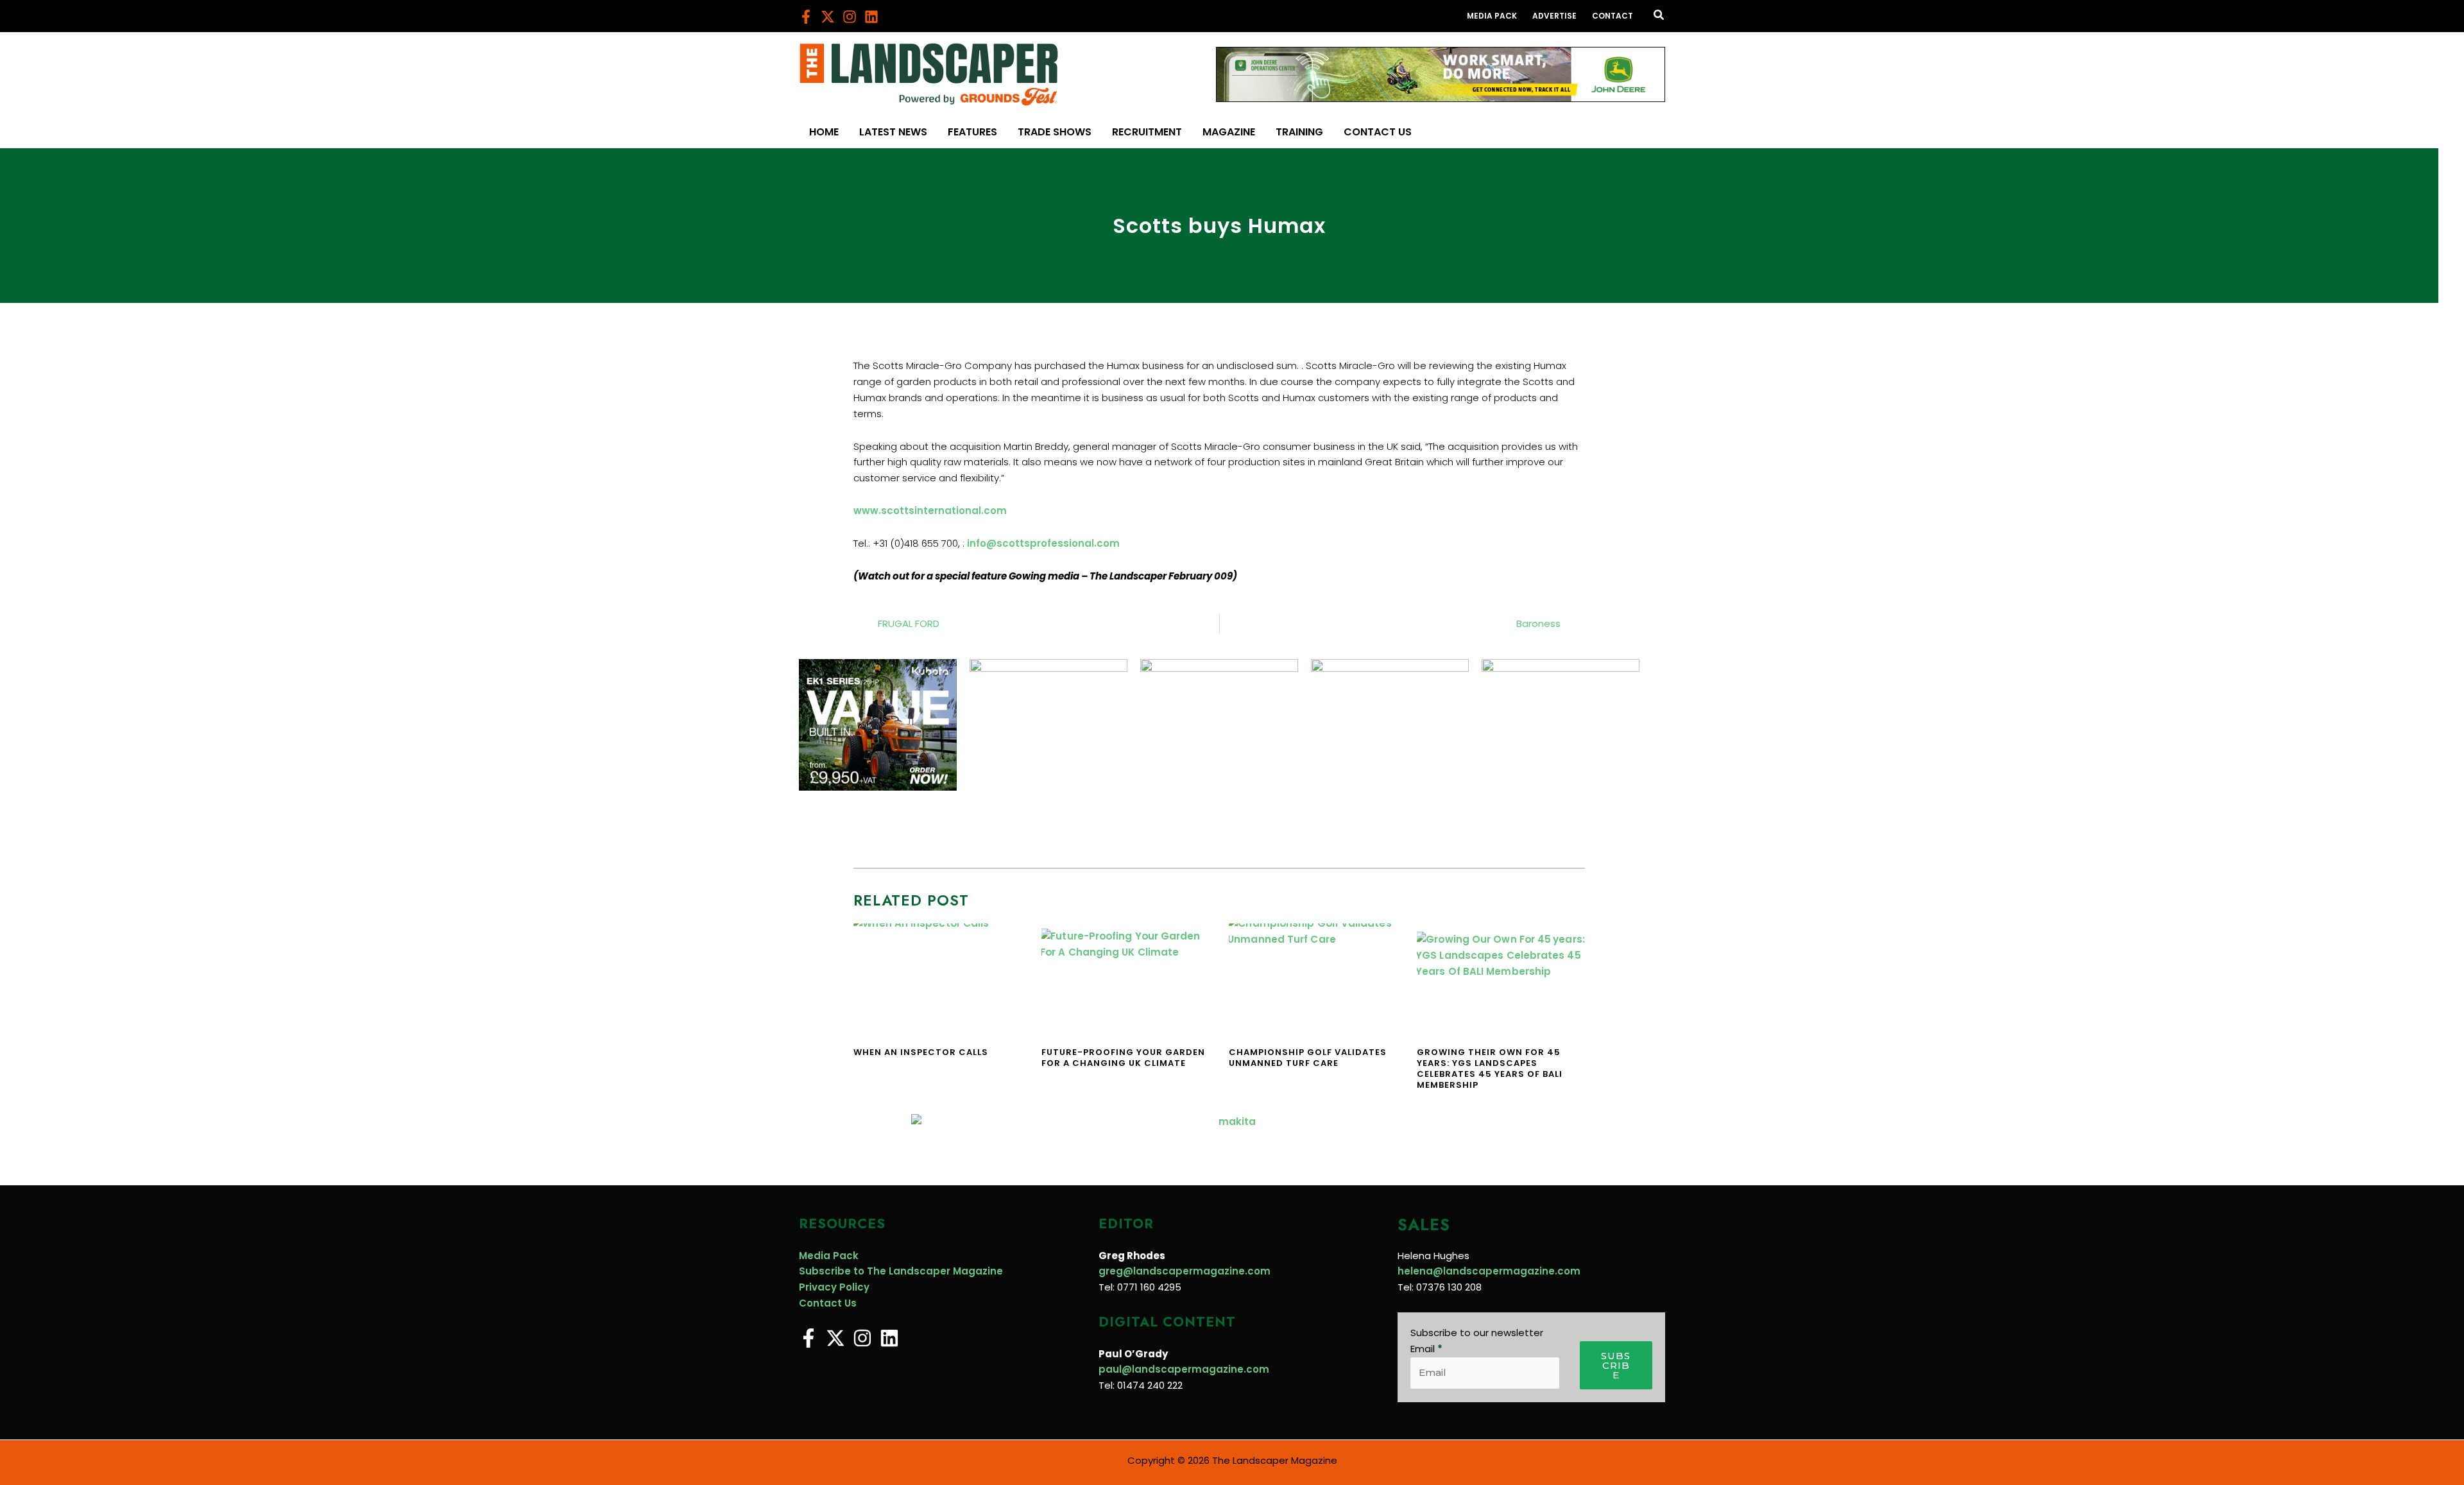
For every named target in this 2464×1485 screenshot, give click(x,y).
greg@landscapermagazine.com (1185, 1271)
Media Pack (829, 1256)
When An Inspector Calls (921, 1052)
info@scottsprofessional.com (1043, 543)
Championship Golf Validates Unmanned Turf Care (1308, 1058)
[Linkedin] (871, 17)
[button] (1659, 16)
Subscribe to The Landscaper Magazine (901, 1271)
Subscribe (1616, 1365)
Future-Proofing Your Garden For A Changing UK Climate (1123, 1058)
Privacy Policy (834, 1287)
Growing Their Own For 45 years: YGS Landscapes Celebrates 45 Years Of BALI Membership (1490, 1069)
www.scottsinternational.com (930, 511)
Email (1426, 1349)
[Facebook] (806, 17)
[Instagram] (850, 17)
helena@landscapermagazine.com (1489, 1271)
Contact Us (828, 1303)
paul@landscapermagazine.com (1184, 1369)
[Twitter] (828, 17)
